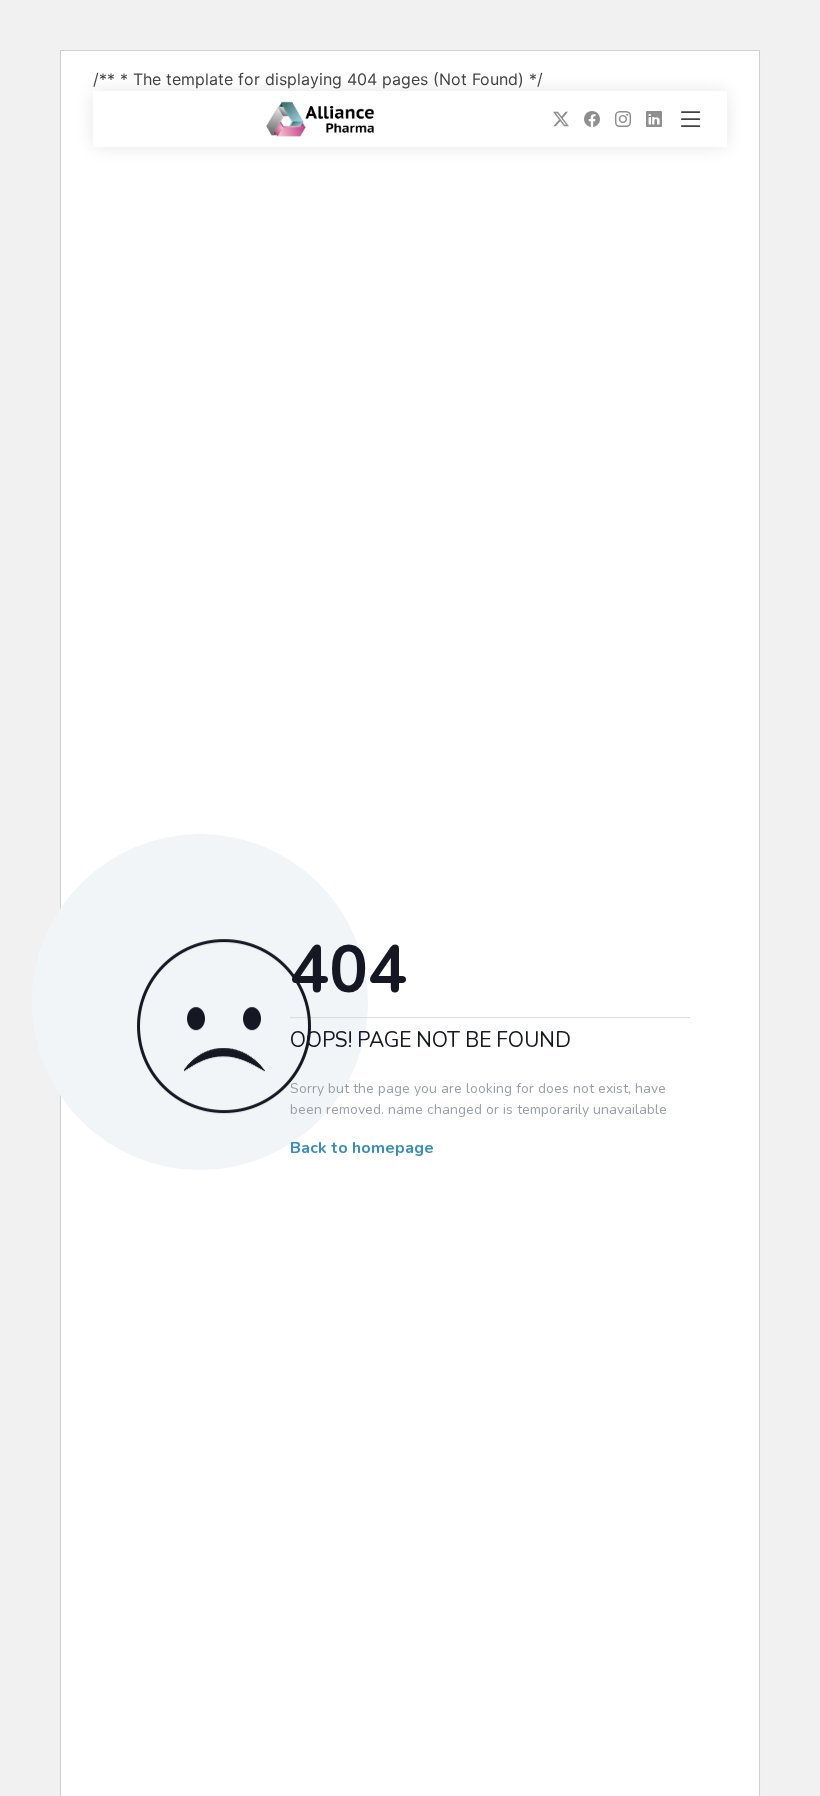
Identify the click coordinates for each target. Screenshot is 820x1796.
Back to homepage (362, 1149)
